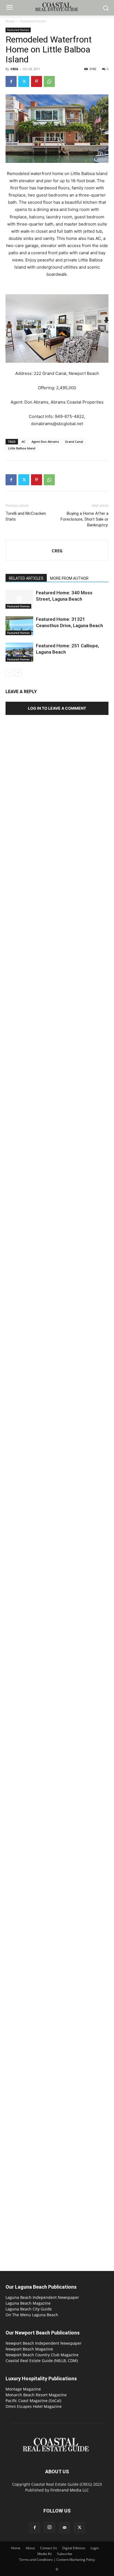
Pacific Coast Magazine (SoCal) (33, 2401)
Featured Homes (33, 21)
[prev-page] (9, 673)
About (30, 2548)
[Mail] (64, 2528)
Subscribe (65, 2554)
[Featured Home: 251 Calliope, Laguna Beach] (19, 652)
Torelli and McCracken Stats (26, 516)
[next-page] (18, 673)
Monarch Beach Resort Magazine (36, 2395)
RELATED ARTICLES (26, 578)
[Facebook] (11, 81)
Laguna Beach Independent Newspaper (42, 2297)
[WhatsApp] (49, 81)
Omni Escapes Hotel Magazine (34, 2406)
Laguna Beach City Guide (29, 2309)
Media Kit (45, 2554)
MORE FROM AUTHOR (69, 578)
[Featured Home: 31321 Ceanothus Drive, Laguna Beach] (19, 626)
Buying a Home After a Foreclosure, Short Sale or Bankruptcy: (85, 519)
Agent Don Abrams (45, 442)
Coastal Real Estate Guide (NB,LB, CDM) (42, 2361)
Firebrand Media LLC (70, 2490)
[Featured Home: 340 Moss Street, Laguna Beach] (19, 599)
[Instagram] (50, 2527)
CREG (14, 69)
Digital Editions (74, 2548)
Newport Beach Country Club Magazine (42, 2355)
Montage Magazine (23, 2389)
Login (95, 2548)
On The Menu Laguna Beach (32, 2315)
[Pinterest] (37, 81)
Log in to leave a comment (57, 708)
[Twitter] (24, 81)
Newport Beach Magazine (29, 2349)
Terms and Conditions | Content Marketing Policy (57, 2560)
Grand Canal (74, 442)
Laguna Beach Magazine (28, 2303)
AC (24, 442)
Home (10, 21)
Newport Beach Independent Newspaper (44, 2343)
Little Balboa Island (22, 448)
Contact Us (49, 2548)
